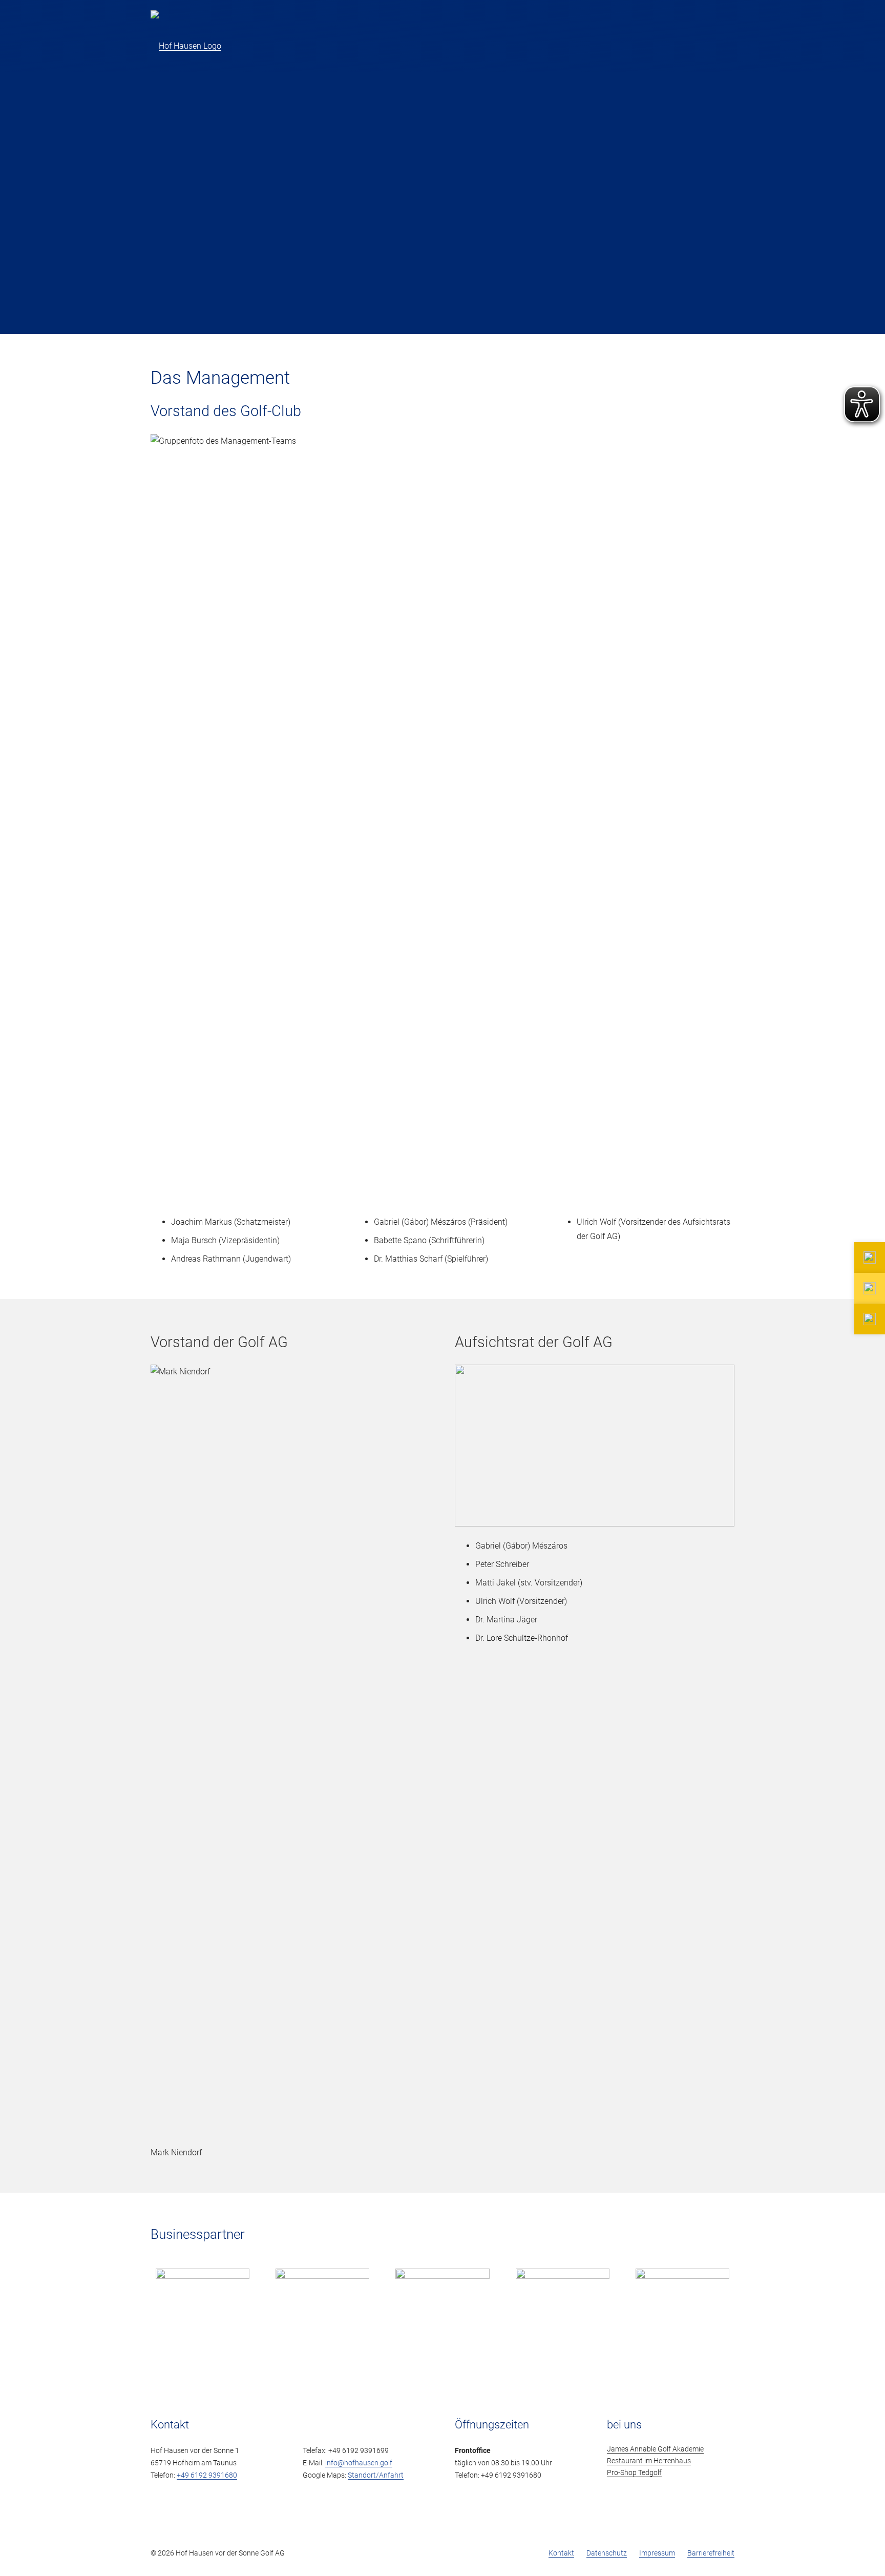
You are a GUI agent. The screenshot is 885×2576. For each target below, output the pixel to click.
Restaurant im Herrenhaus (649, 2461)
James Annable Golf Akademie (655, 2449)
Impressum (657, 2553)
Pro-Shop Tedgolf (634, 2473)
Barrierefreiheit (711, 2553)
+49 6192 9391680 (207, 2475)
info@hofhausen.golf (359, 2463)
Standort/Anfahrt (376, 2475)
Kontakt (561, 2553)
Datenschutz (607, 2553)
